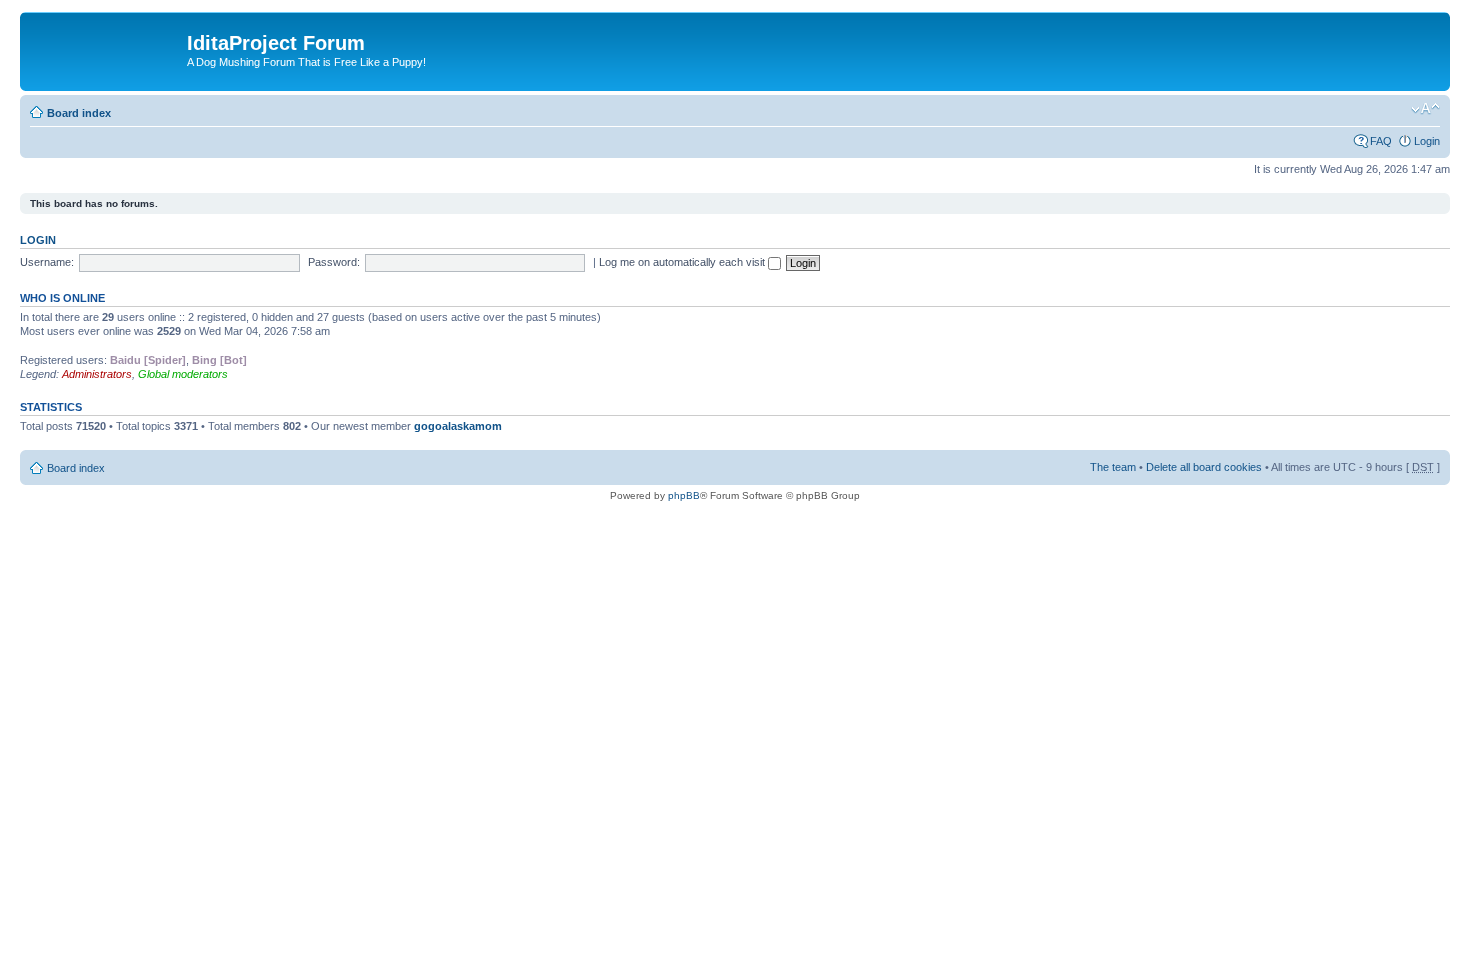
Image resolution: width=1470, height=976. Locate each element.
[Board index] (106, 49)
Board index (79, 113)
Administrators (97, 374)
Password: (334, 262)
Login (1427, 141)
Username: (47, 262)
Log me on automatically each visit (683, 262)
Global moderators (183, 374)
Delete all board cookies (1204, 467)
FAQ (1381, 141)
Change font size (1425, 109)
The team (1113, 467)
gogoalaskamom (458, 426)
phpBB (684, 495)
